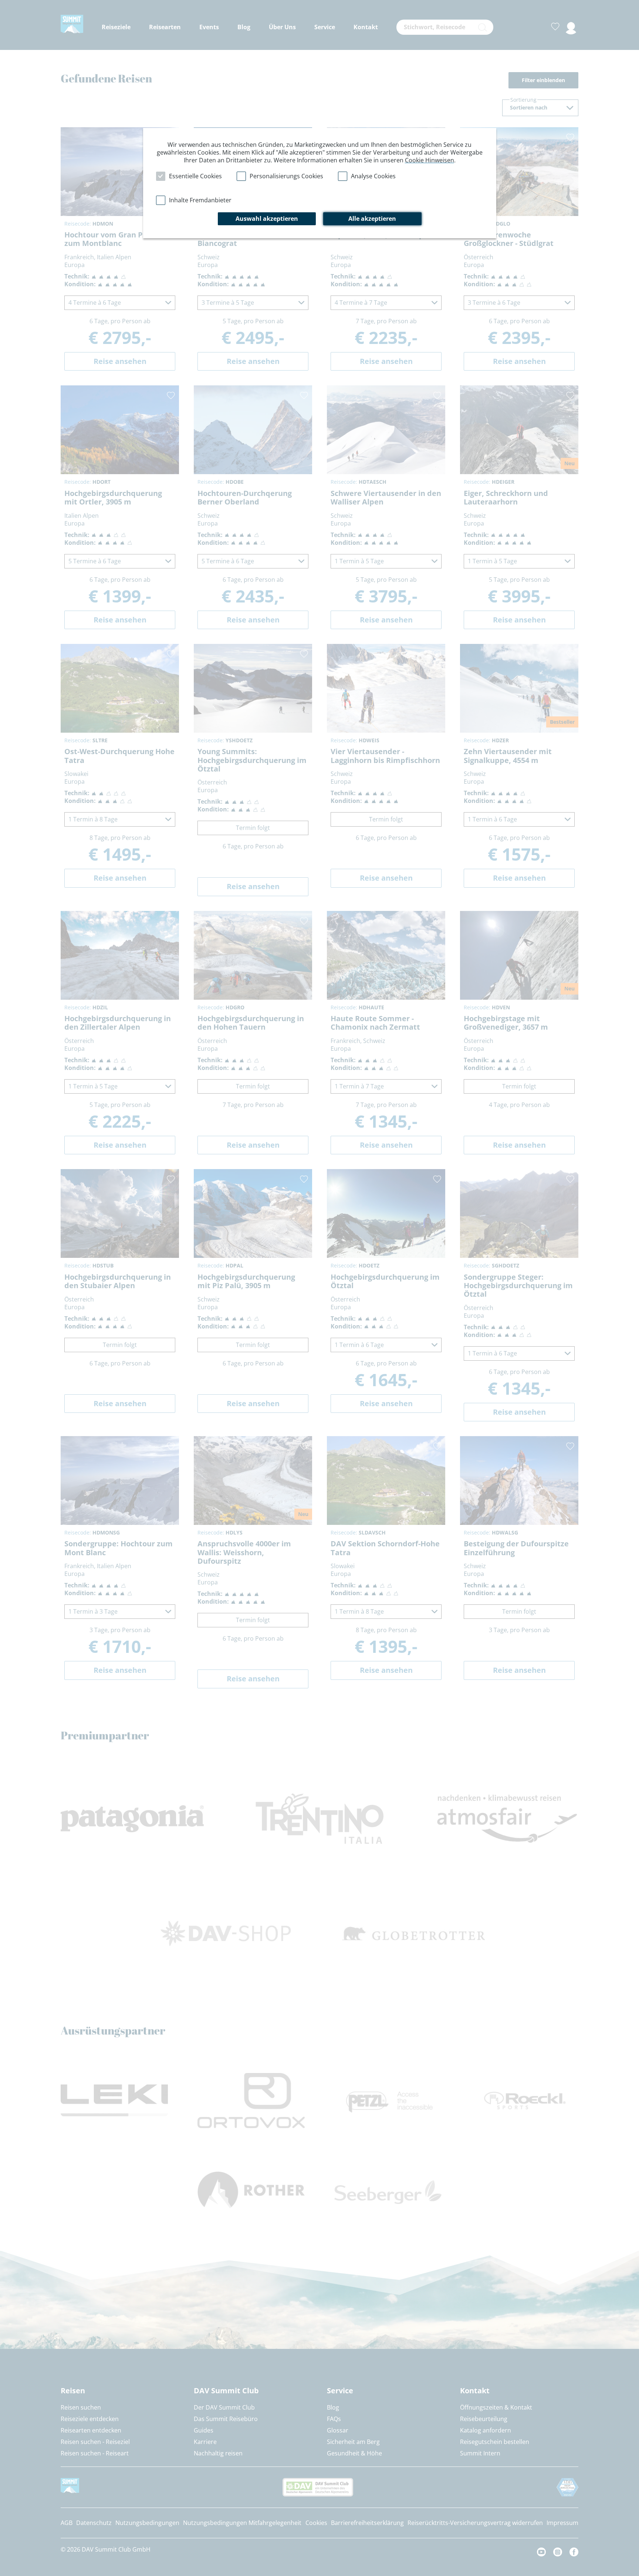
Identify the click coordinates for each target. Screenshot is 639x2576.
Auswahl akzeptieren (267, 219)
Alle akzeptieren (372, 219)
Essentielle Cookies (195, 176)
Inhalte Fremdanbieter (200, 200)
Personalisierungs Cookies (286, 176)
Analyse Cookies (373, 176)
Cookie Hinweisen (430, 160)
